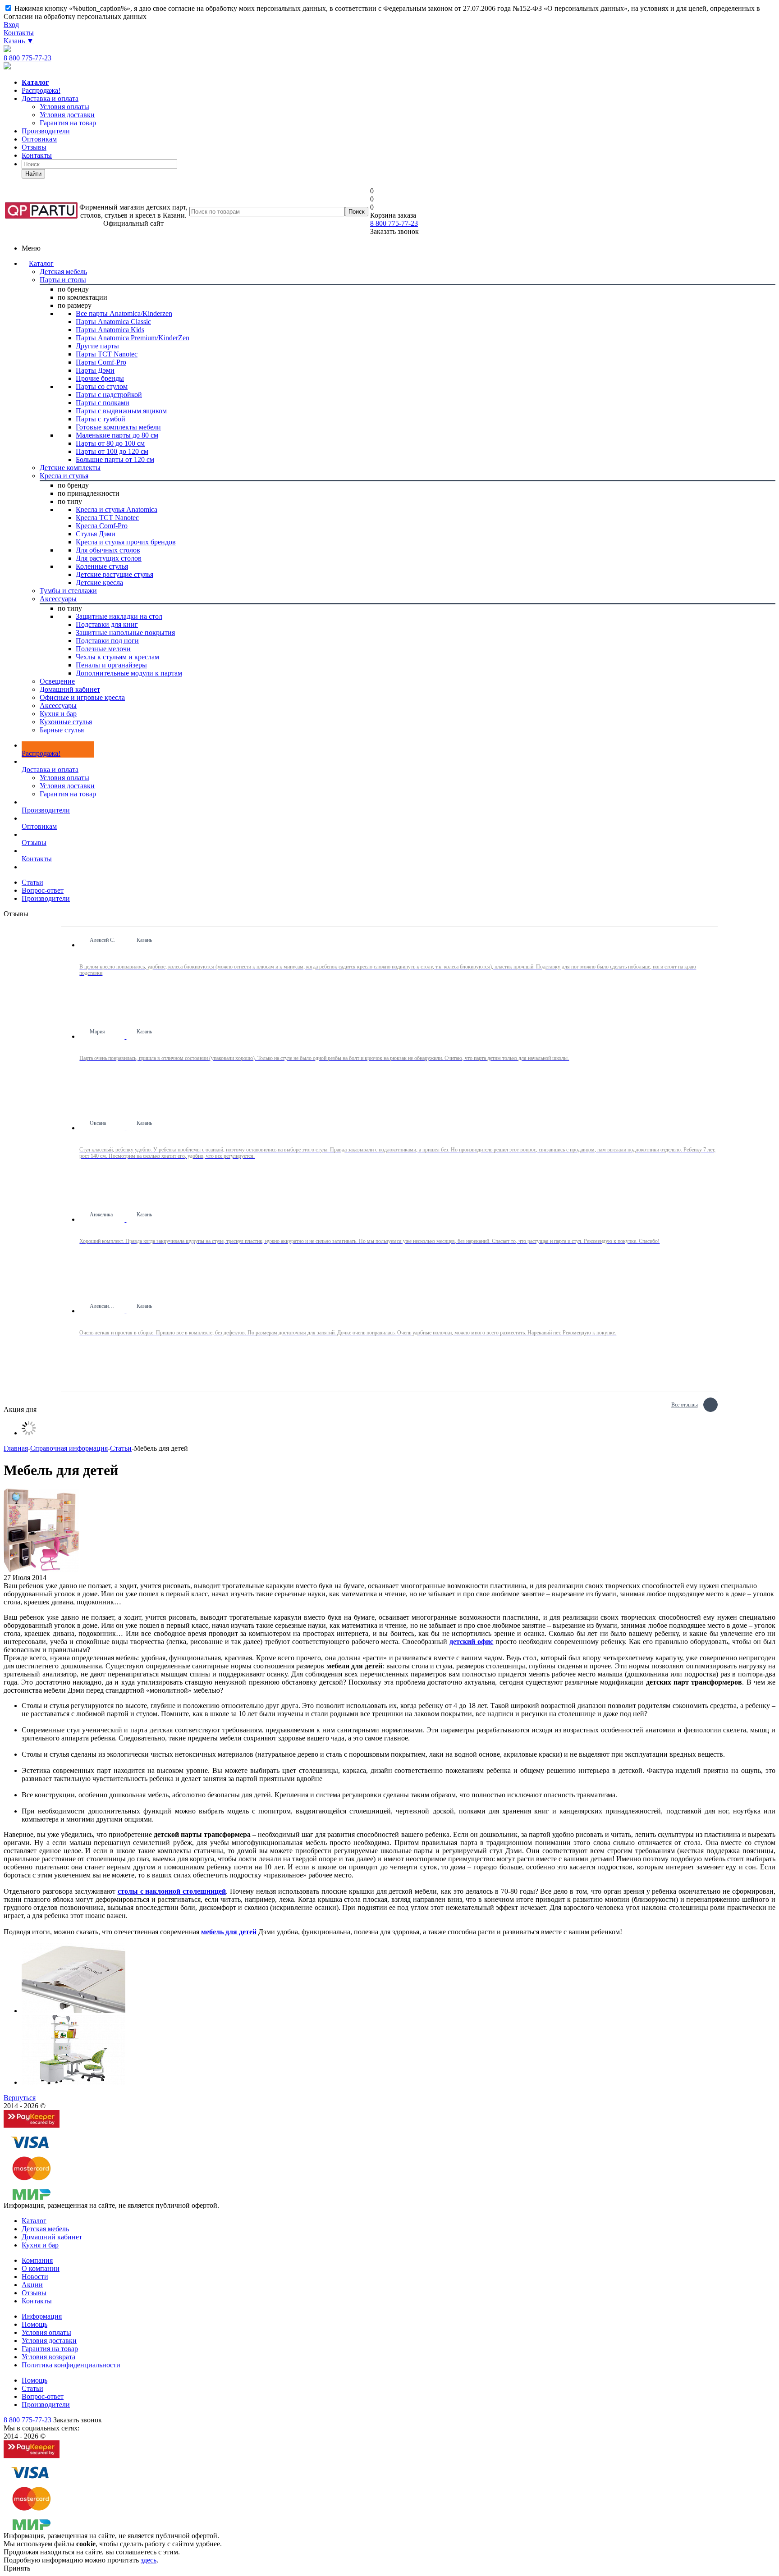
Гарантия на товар (68, 794)
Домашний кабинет (52, 2237)
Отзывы (34, 147)
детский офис (471, 1642)
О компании (41, 2268)
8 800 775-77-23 (27, 58)
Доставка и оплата (50, 98)
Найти (33, 174)
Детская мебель (45, 2229)
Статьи (32, 2388)
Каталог (41, 263)
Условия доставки (67, 786)
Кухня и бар (40, 2245)
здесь (149, 2560)
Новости (35, 2277)
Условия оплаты (64, 778)
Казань (19, 41)
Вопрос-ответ (43, 2396)
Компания (37, 2260)
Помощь (34, 2324)
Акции (32, 2285)
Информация (42, 2316)
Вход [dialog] (11, 25)
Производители (46, 131)
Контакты (19, 33)
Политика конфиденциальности (71, 2365)
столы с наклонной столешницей (172, 1891)
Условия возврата (48, 2357)
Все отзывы (685, 1404)
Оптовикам (39, 139)
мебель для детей (229, 1932)
